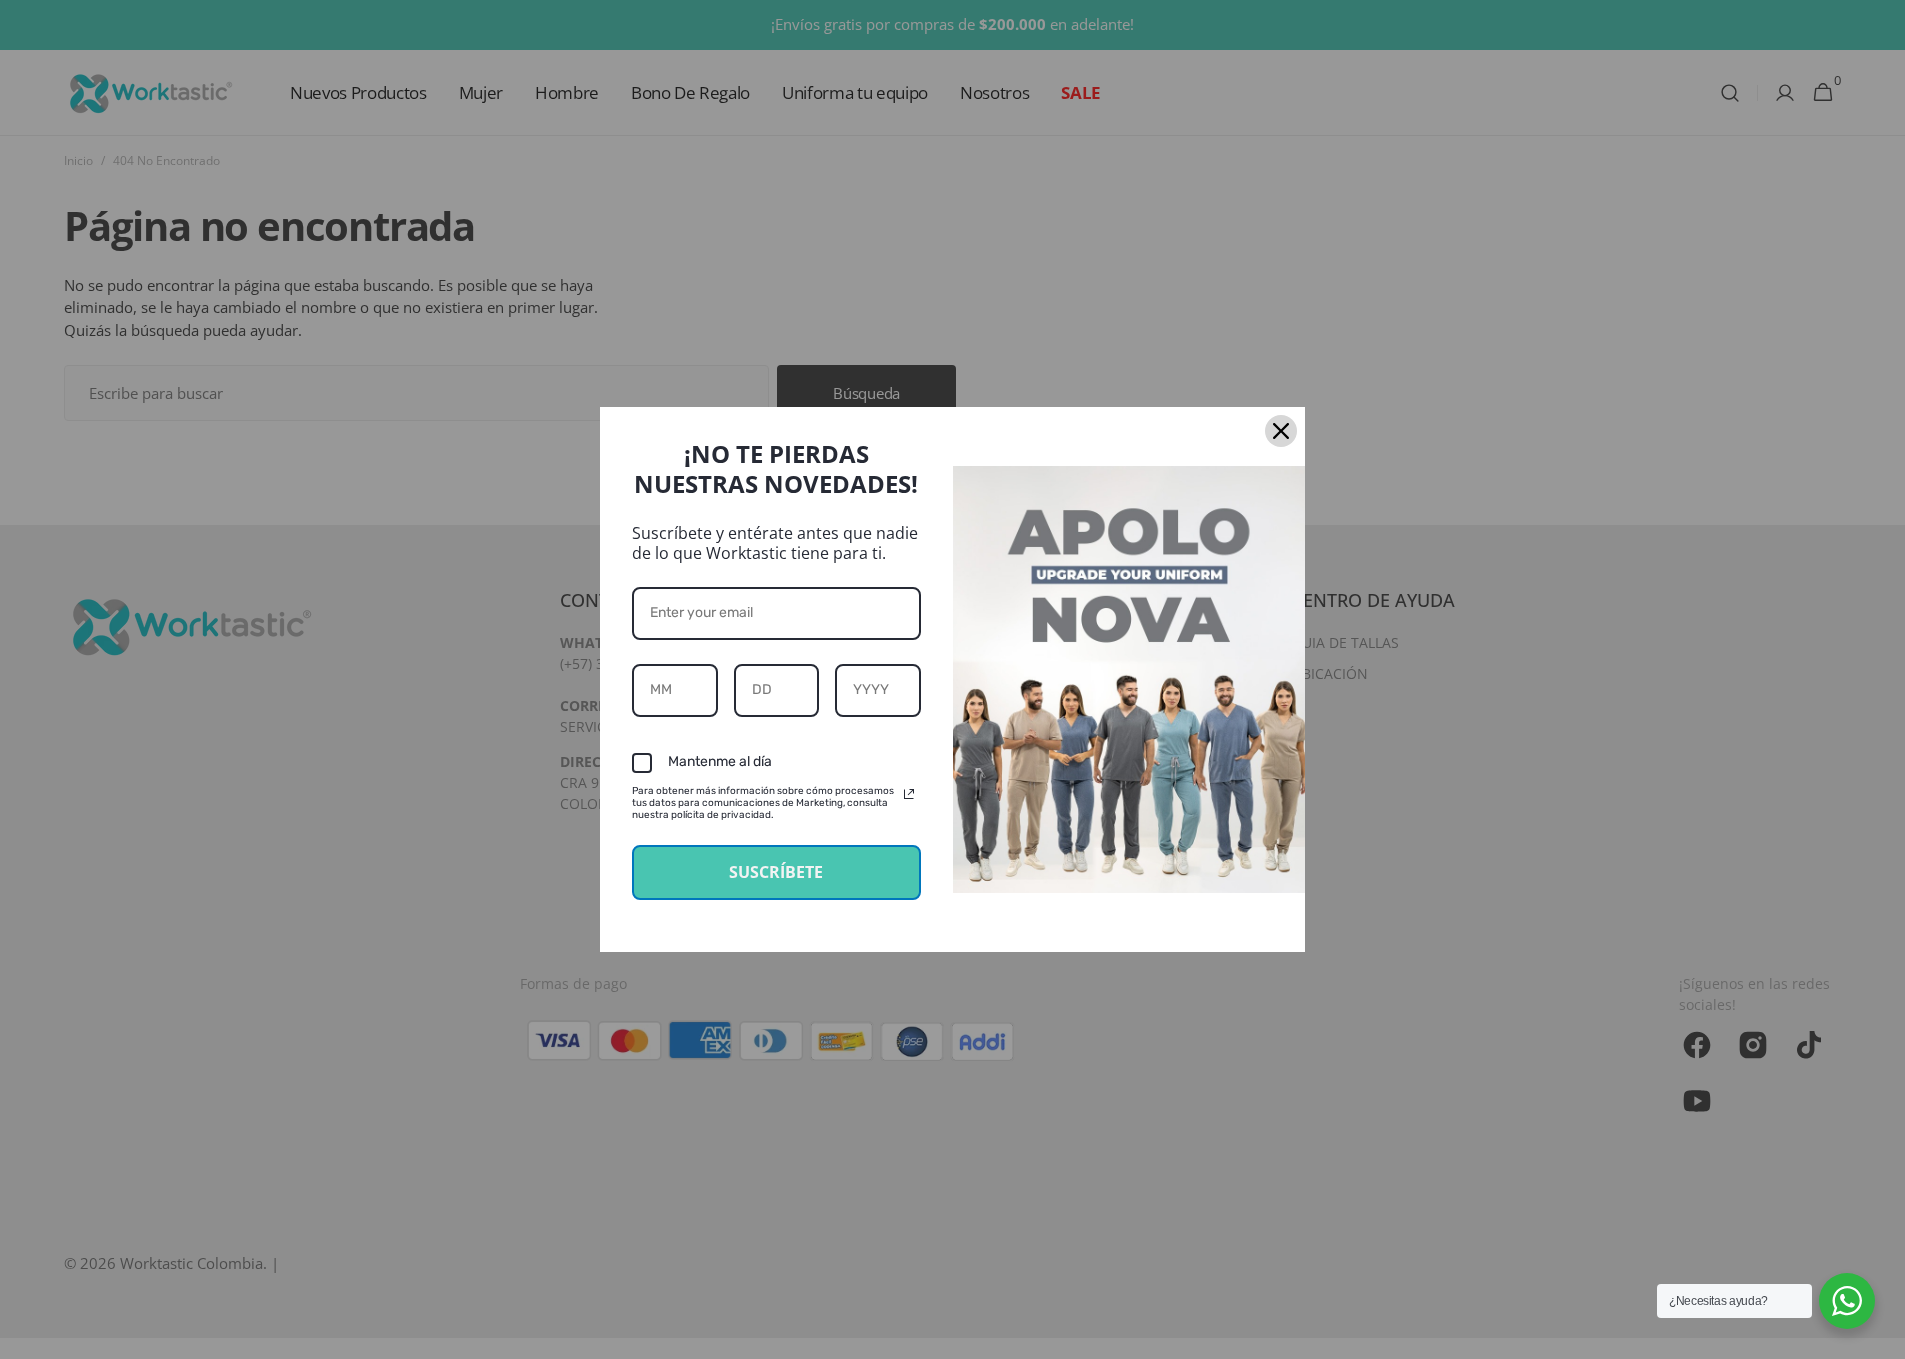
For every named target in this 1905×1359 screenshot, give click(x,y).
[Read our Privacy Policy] (909, 794)
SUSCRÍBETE (776, 872)
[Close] (1281, 431)
